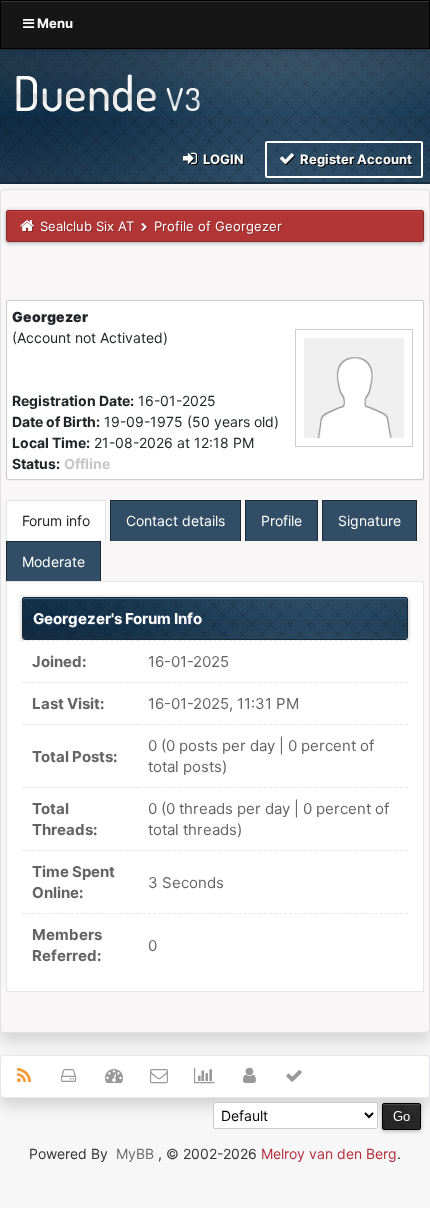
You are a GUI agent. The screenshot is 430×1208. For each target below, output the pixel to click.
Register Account (354, 159)
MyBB (135, 1153)
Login (222, 159)
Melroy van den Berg (329, 1153)
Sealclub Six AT (87, 226)
